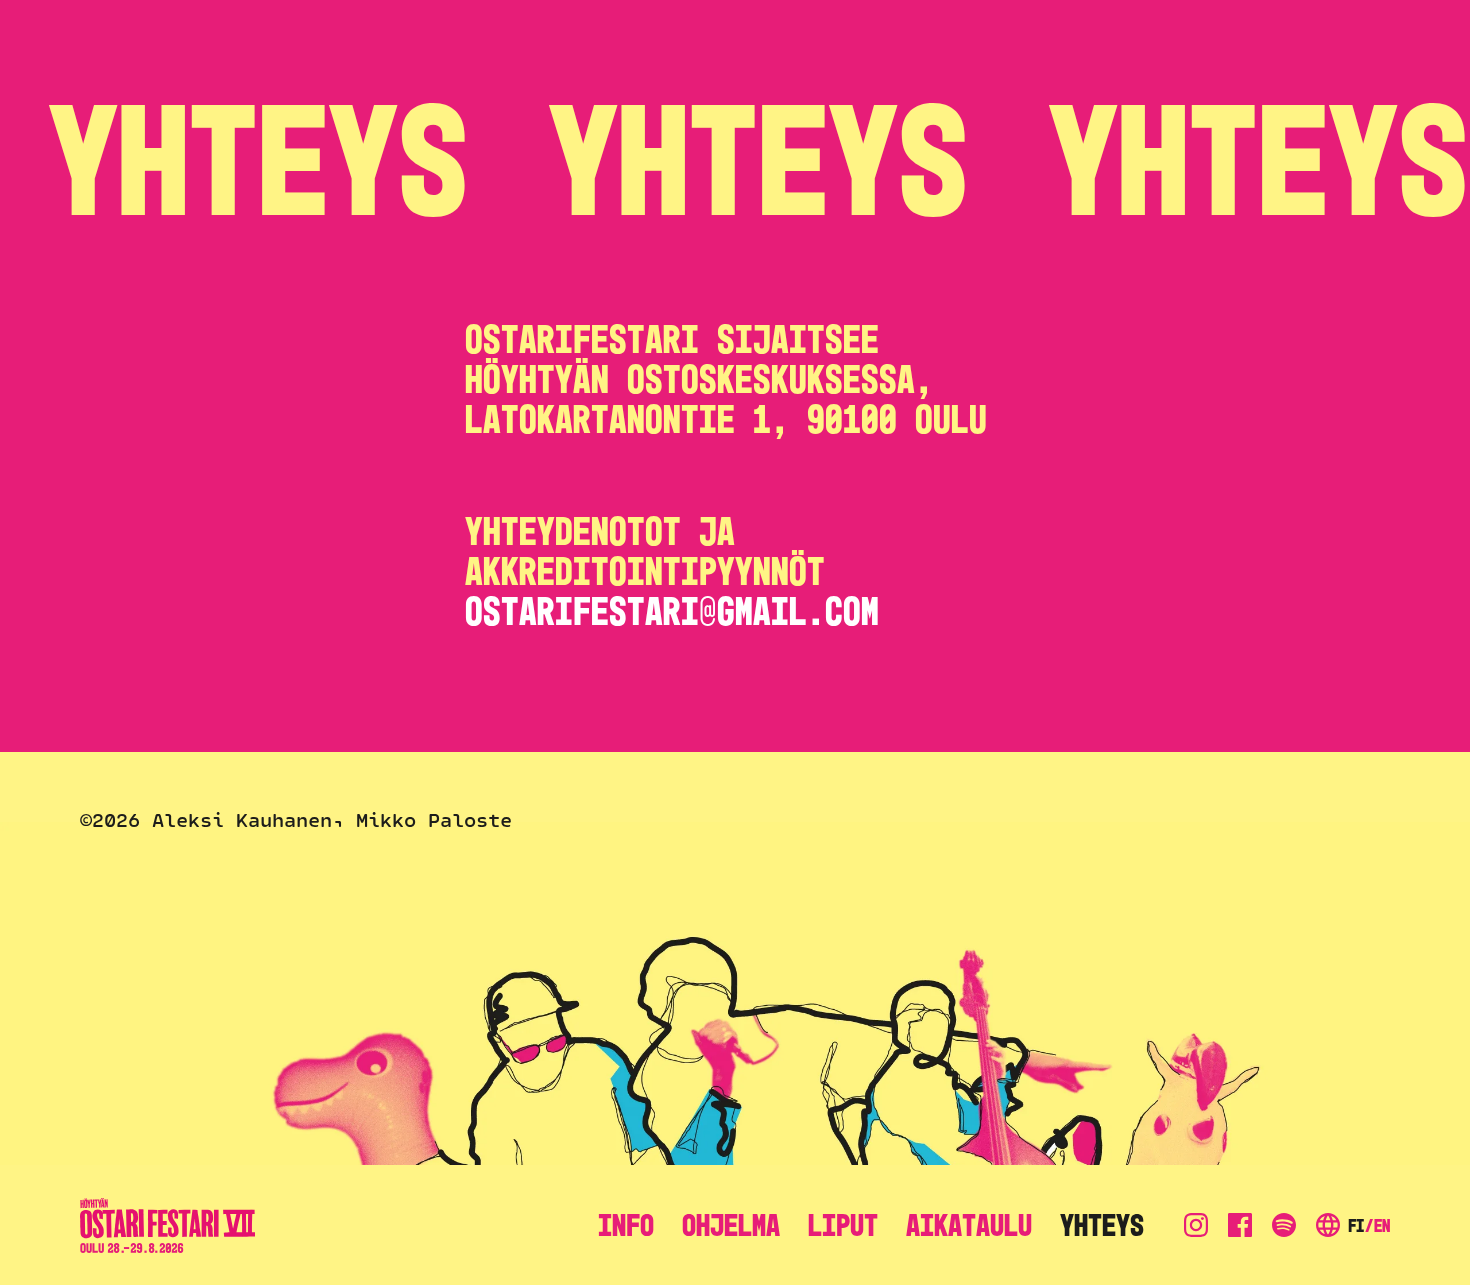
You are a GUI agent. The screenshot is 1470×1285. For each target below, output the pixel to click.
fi (1356, 1225)
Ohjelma (731, 1225)
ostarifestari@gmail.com (672, 611)
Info (626, 1225)
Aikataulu (969, 1225)
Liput (843, 1225)
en (1382, 1225)
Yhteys (1102, 1225)
